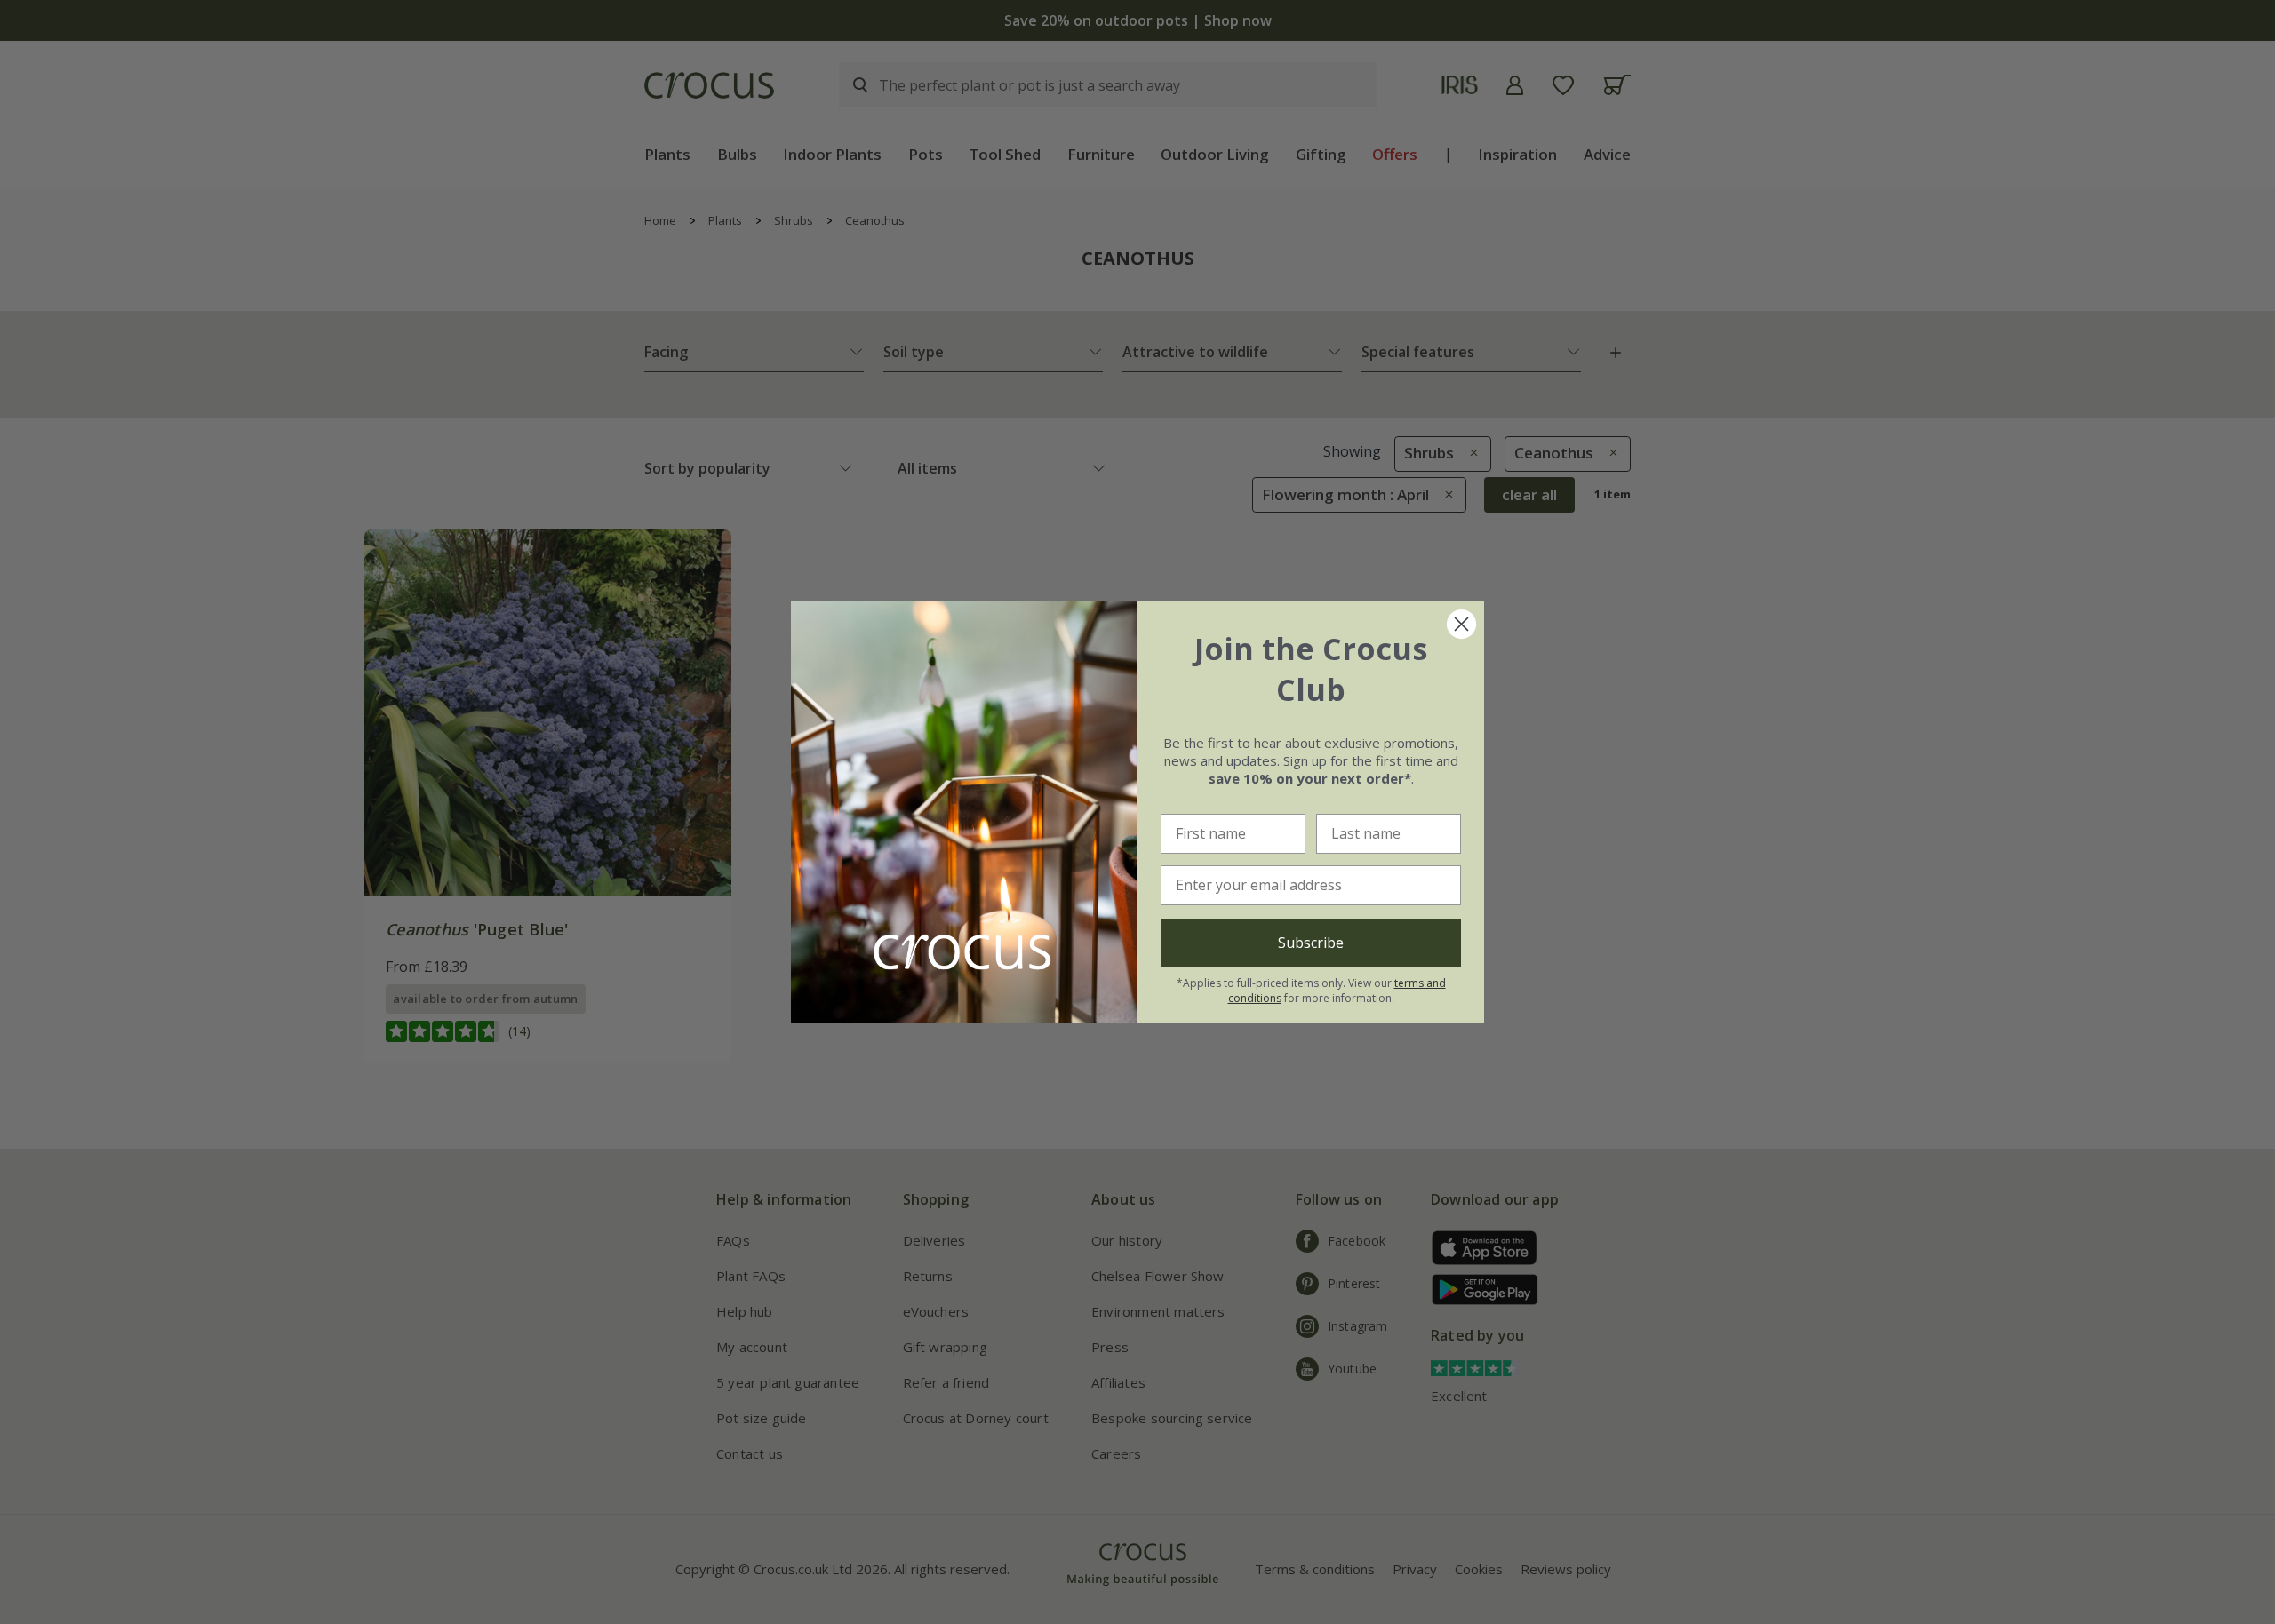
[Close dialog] (1461, 624)
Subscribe (1311, 943)
